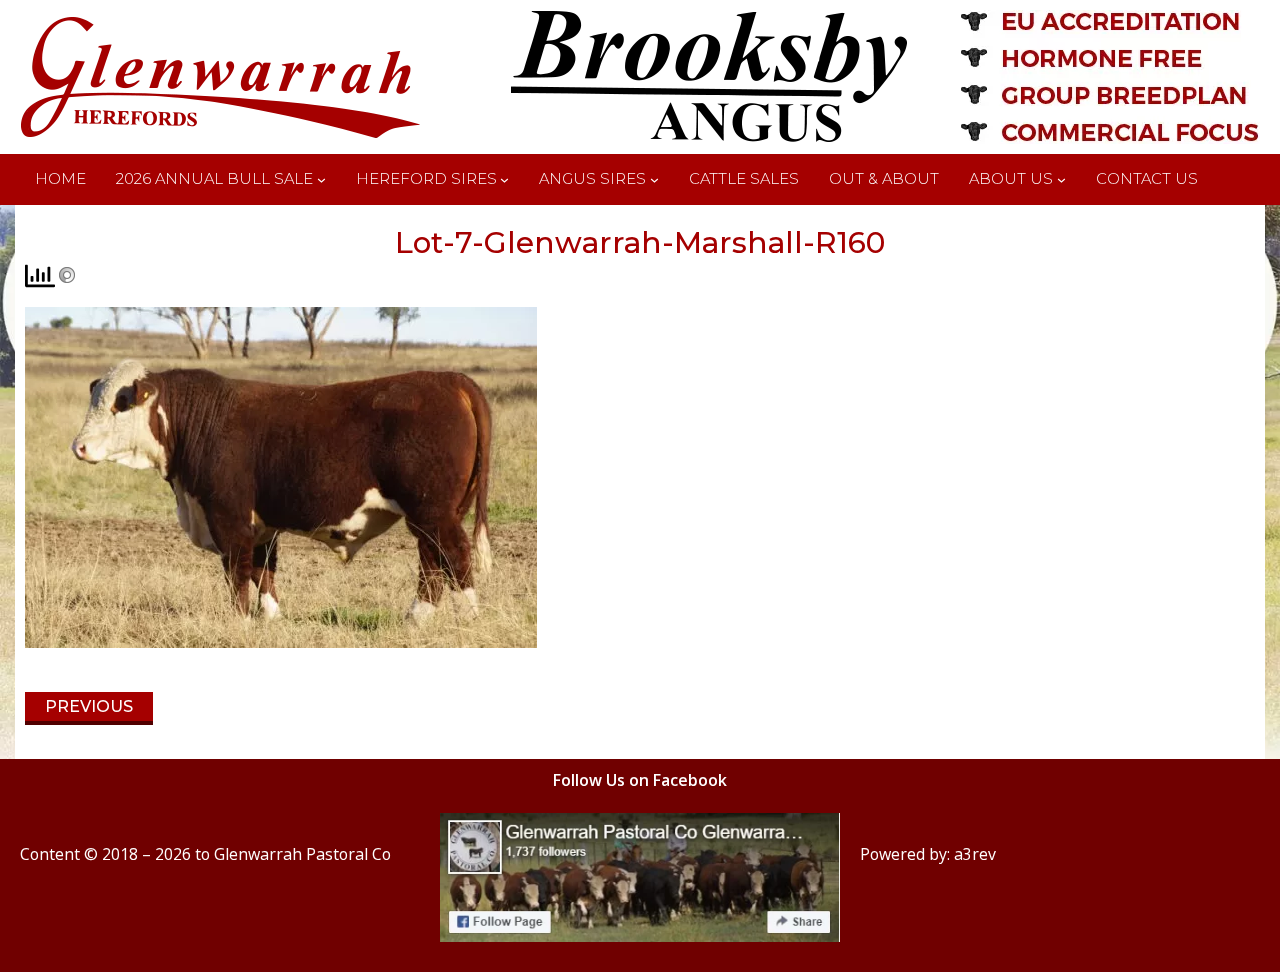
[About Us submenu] (1061, 179)
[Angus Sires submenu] (654, 179)
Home (60, 179)
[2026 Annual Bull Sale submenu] (321, 179)
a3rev (975, 854)
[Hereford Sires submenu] (504, 179)
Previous (89, 706)
